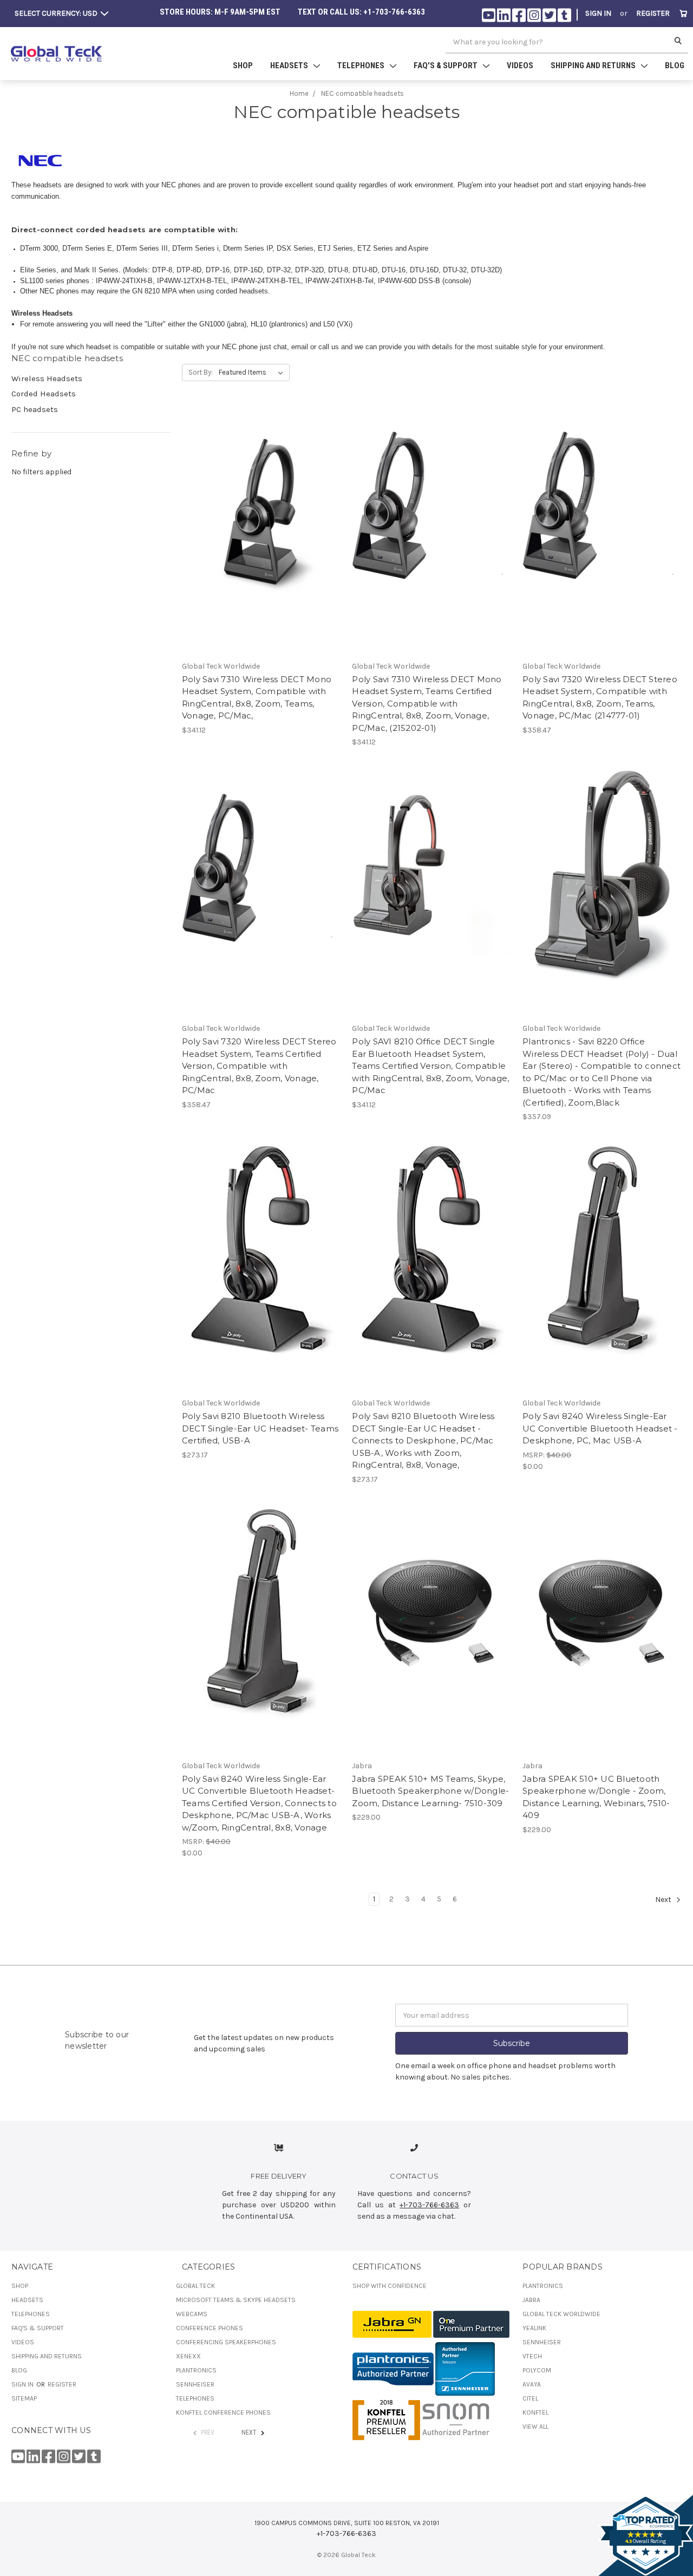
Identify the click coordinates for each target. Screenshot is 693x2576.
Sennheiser (195, 2384)
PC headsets (35, 409)
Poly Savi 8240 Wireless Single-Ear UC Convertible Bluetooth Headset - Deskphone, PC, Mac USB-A (600, 1428)
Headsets (27, 2300)
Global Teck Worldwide (561, 2314)
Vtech (532, 2356)
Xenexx (188, 2356)
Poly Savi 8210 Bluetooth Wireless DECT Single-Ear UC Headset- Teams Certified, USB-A (260, 1428)
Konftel (535, 2412)
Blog (675, 66)
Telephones (31, 2314)
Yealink (534, 2328)
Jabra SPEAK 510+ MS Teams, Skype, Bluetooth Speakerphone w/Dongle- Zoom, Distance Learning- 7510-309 (430, 1791)
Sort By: (201, 372)
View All (535, 2427)
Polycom (537, 2370)
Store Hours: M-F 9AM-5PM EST (220, 12)
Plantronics (196, 2370)
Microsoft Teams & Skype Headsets (236, 2300)
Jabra (531, 2300)
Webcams (192, 2314)
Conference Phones (210, 2328)
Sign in (598, 13)
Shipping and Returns (47, 2356)
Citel (530, 2398)
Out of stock (432, 522)
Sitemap (24, 2398)
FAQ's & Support (38, 2328)
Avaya (532, 2384)
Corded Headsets (44, 394)
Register (653, 13)
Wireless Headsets (47, 378)
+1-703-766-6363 (429, 2205)
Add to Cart (261, 522)
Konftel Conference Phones (223, 2412)
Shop (243, 66)
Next (664, 1900)
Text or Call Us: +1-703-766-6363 (361, 12)
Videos (520, 66)
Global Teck (195, 2286)
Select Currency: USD (57, 13)
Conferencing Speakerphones (226, 2342)
